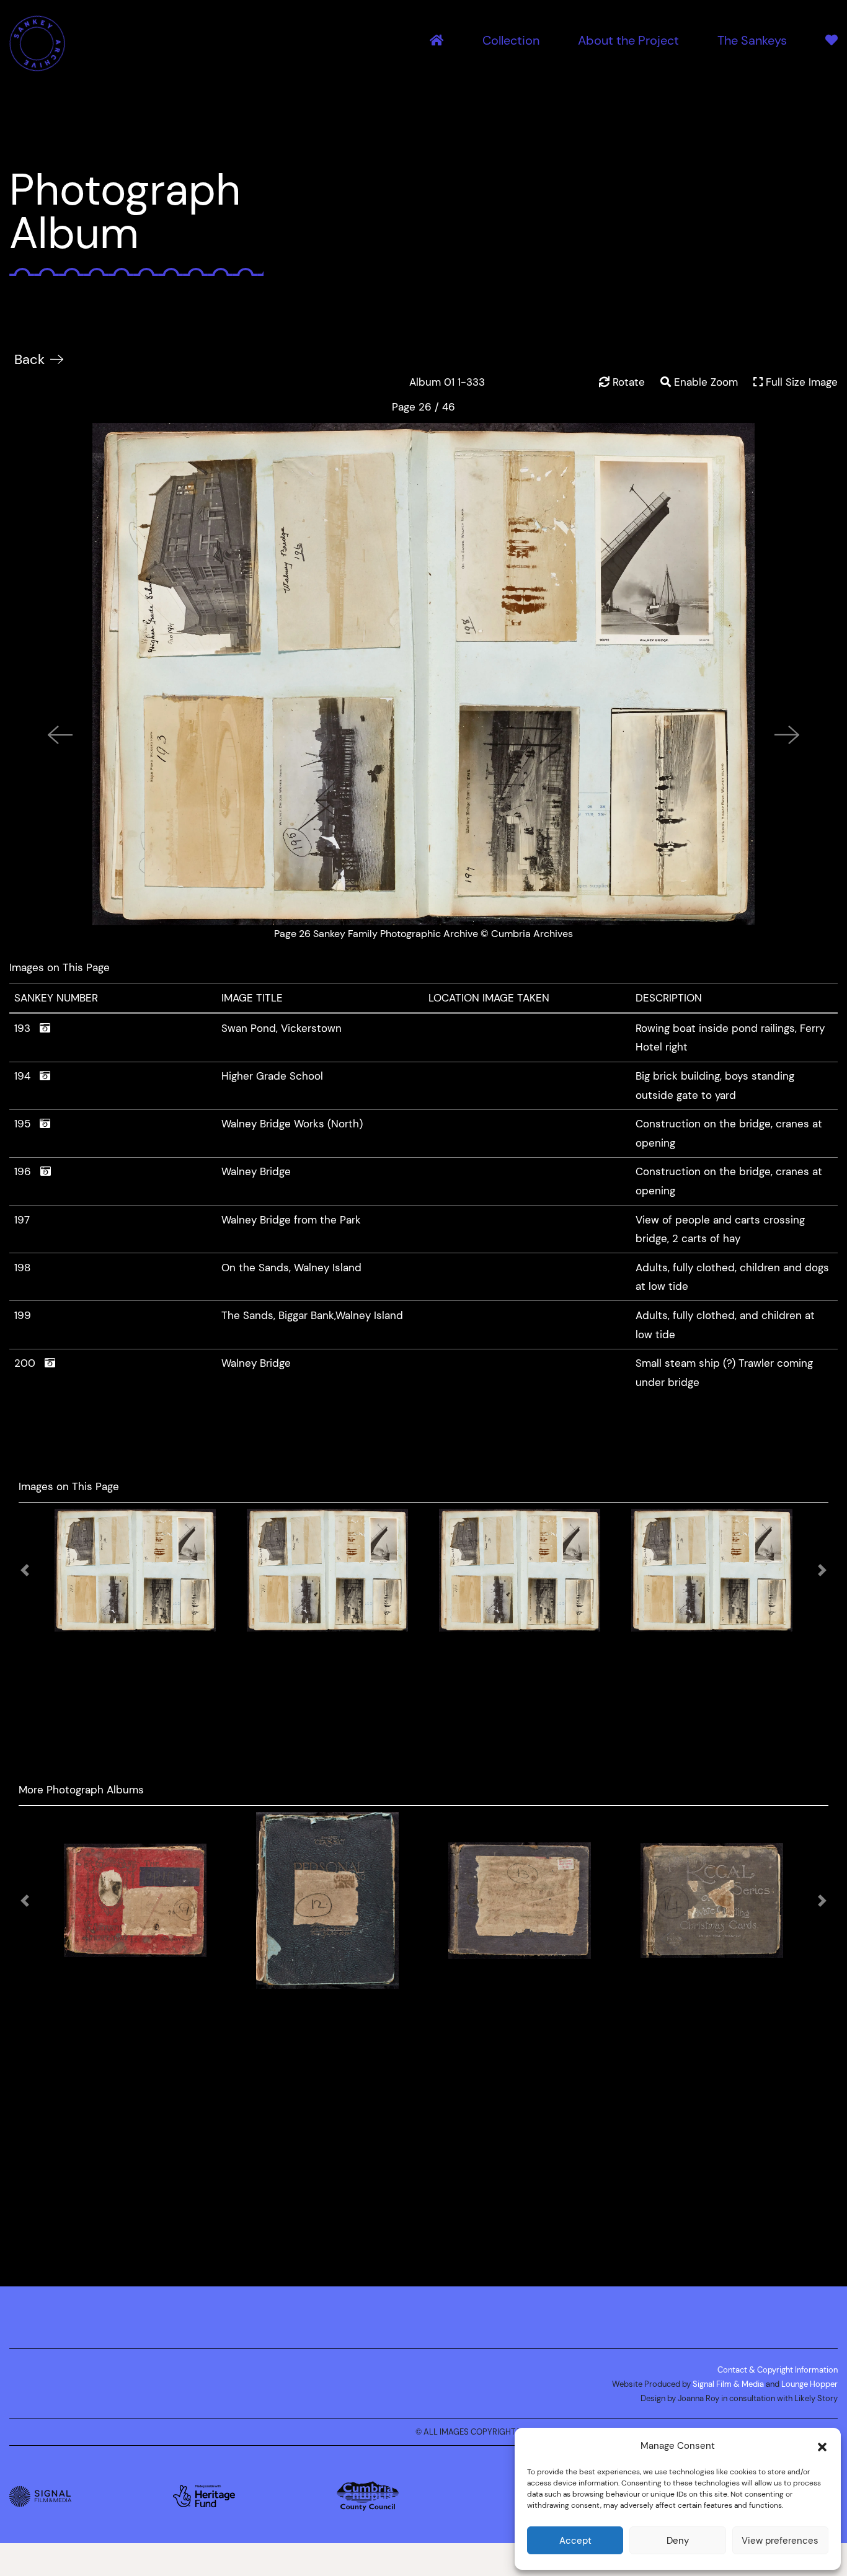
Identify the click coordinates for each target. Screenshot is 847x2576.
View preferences (780, 2540)
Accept (575, 2540)
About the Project (628, 41)
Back (29, 359)
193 (27, 1028)
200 (29, 1363)
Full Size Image (800, 382)
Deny (678, 2540)
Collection (511, 41)
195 (27, 1124)
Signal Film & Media (728, 2378)
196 (27, 1171)
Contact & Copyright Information (778, 2363)
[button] (822, 2446)
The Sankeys (752, 41)
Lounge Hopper (809, 2378)
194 (27, 1076)
